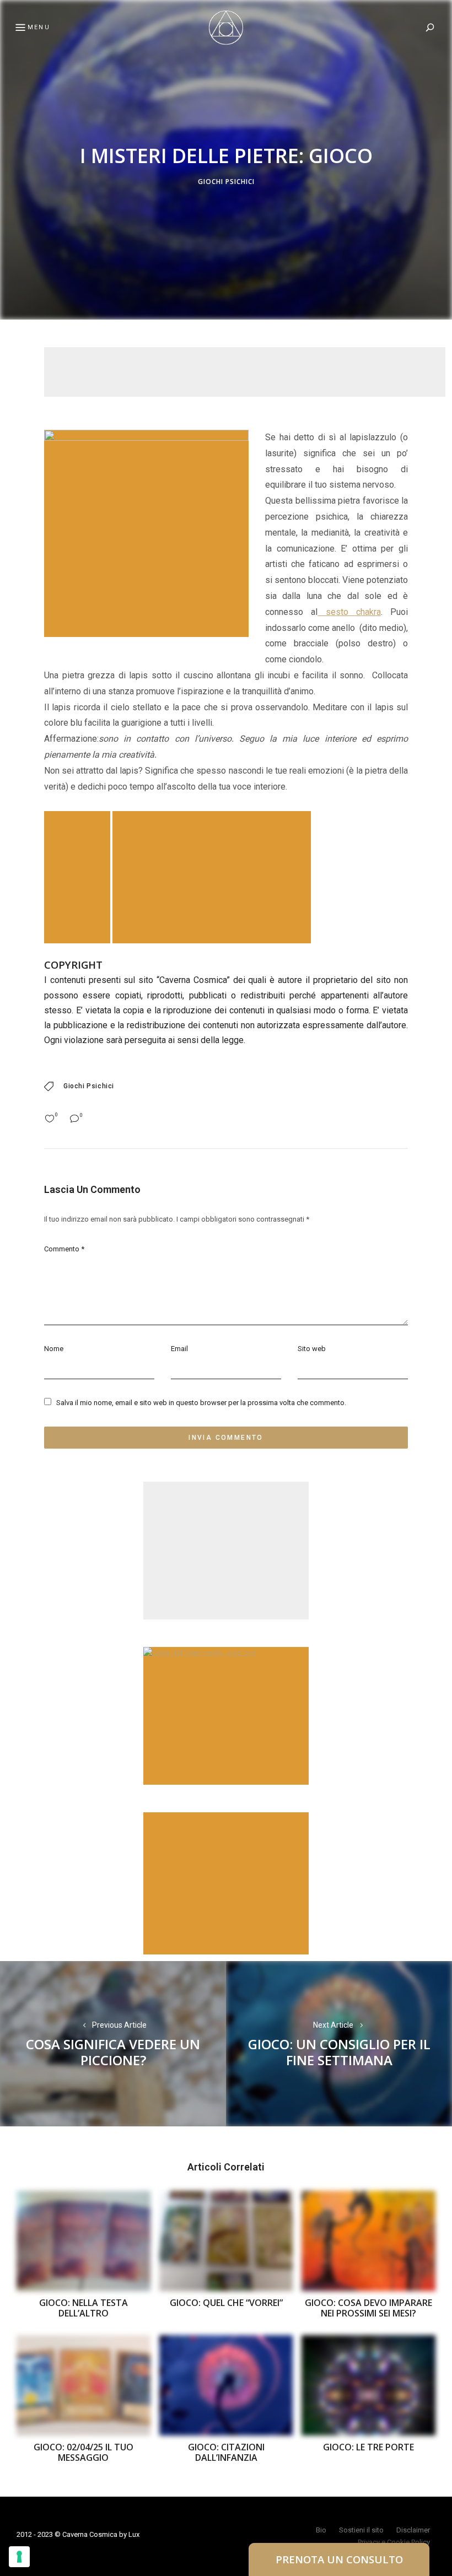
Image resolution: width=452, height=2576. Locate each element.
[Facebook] (14, 1261)
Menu (39, 27)
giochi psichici (89, 1086)
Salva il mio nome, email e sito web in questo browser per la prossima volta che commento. (201, 1403)
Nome (54, 1349)
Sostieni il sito (361, 2530)
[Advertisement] (245, 372)
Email (179, 1349)
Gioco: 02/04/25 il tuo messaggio (84, 2452)
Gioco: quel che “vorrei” (226, 2303)
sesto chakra (349, 612)
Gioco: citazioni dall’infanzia (226, 2452)
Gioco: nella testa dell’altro (84, 2308)
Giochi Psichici (226, 182)
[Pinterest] (14, 1288)
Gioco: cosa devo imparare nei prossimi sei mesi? (368, 2308)
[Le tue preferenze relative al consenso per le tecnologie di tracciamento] (19, 2557)
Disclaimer (413, 2530)
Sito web (312, 1349)
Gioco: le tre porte (368, 2447)
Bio (321, 2530)
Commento (64, 1249)
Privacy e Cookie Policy (394, 2542)
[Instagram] (14, 1314)
